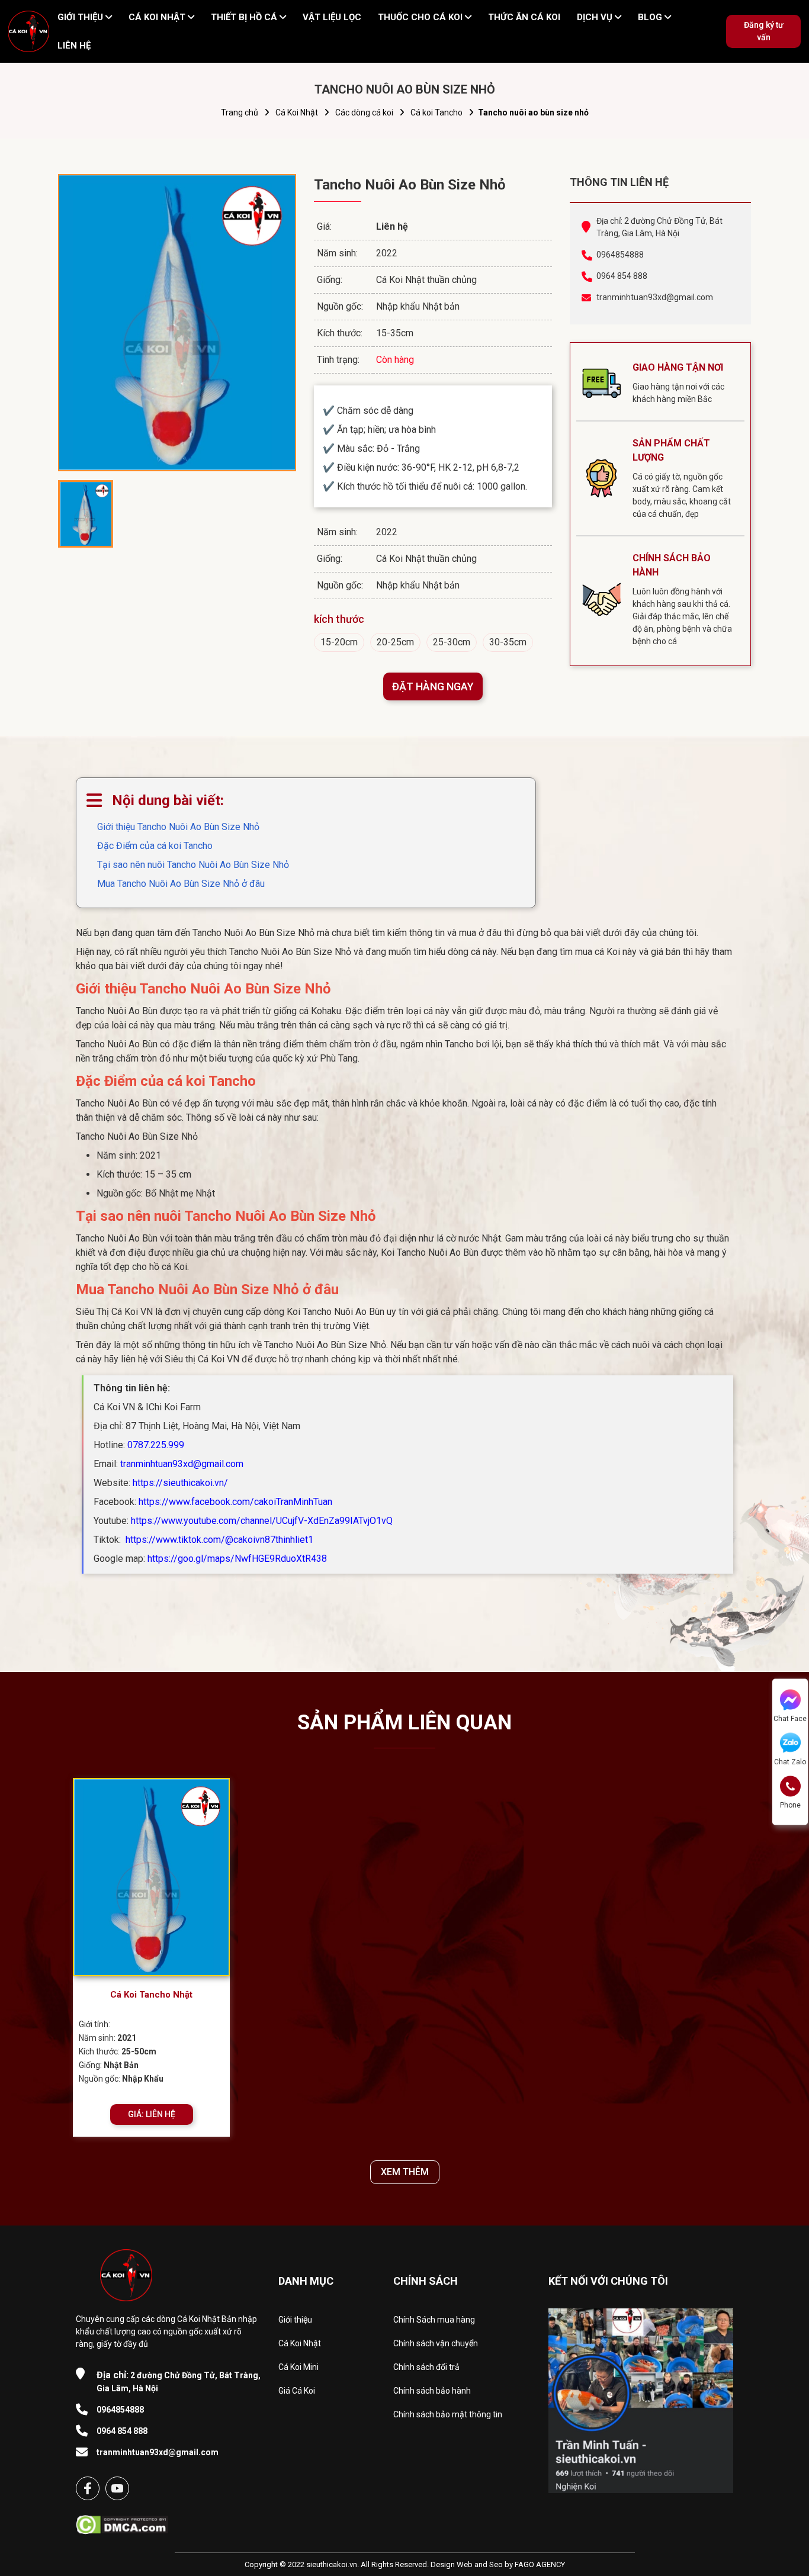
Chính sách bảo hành (432, 2391)
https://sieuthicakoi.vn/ (180, 1483)
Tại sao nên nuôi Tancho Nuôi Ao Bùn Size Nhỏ (193, 865)
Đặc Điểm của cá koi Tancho (155, 846)
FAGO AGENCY (540, 2564)
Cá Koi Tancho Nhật (151, 1995)
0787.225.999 (156, 1445)
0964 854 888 (622, 276)
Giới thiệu (295, 2320)
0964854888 (620, 255)
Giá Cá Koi (297, 2391)
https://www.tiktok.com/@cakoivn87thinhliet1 (218, 1540)
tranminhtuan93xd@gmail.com (655, 297)
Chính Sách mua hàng (434, 2320)
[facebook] (88, 2488)
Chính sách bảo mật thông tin (448, 2414)
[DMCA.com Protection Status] (122, 2521)
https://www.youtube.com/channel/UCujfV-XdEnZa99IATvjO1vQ (262, 1521)
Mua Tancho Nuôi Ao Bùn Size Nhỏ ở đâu (181, 884)
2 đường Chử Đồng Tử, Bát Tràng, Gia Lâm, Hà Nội (179, 2381)
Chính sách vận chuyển (436, 2343)
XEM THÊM (405, 2172)
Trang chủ (240, 112)
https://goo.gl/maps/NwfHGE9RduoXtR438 (237, 1559)
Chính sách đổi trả (426, 2367)
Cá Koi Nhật (297, 112)
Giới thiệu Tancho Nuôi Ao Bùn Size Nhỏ (178, 827)
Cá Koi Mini (298, 2367)
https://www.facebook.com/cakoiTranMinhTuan (235, 1502)
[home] (29, 31)
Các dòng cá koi (364, 112)
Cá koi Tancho (436, 112)
